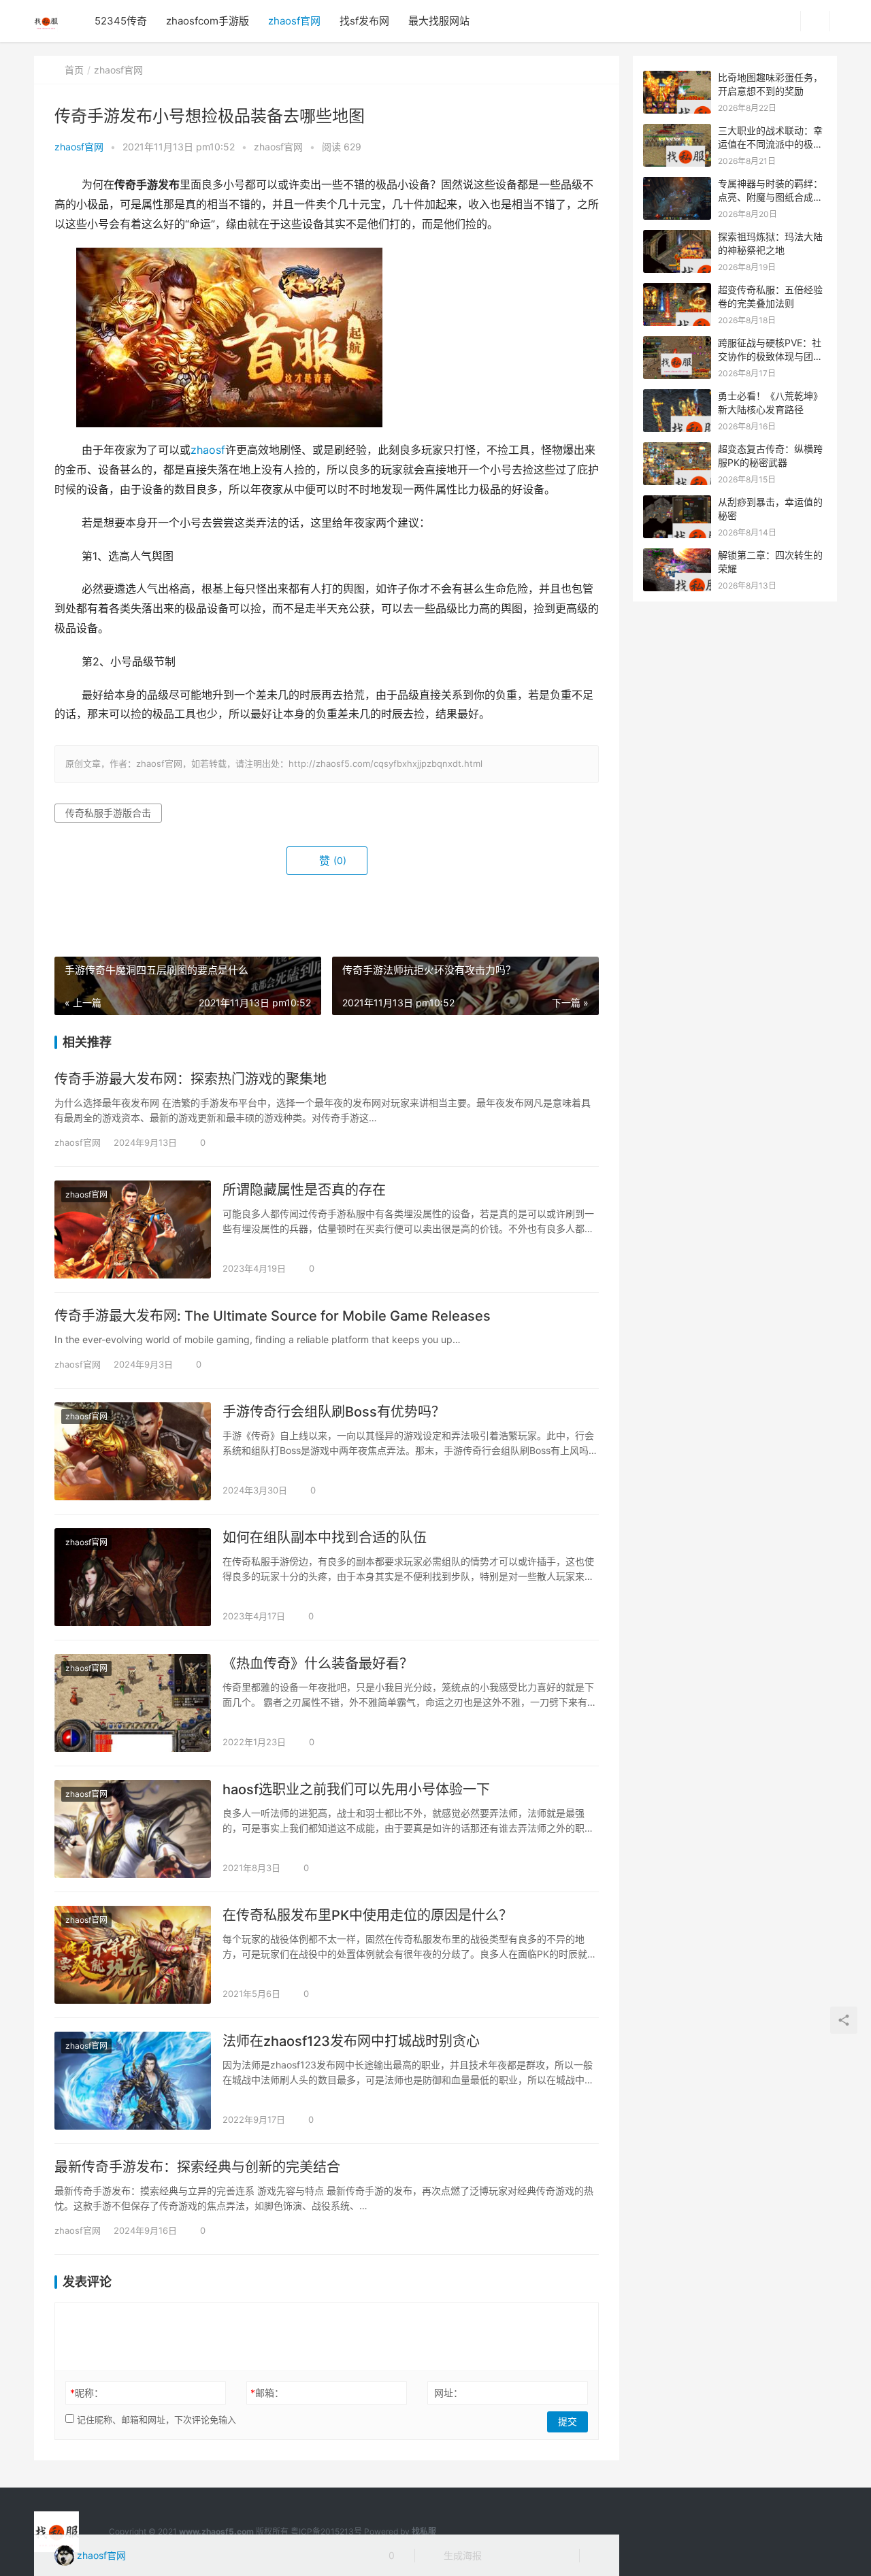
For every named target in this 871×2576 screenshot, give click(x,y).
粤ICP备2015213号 (326, 2531)
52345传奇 (121, 21)
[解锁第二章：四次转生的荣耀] (677, 556)
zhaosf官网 (294, 21)
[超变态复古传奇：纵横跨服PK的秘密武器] (677, 449)
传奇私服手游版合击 (108, 813)
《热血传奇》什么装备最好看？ (318, 1664)
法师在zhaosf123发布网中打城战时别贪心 (351, 2041)
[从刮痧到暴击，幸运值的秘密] (677, 502)
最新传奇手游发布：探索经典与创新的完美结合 (197, 2167)
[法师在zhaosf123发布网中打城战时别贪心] (133, 2081)
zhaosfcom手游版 (208, 21)
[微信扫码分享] (503, 2556)
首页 (74, 70)
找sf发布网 (364, 21)
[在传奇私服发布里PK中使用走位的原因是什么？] (133, 1955)
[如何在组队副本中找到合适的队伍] (133, 1577)
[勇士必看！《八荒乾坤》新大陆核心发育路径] (677, 396)
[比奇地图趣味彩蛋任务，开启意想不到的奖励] (677, 78)
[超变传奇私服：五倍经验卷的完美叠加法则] (677, 290)
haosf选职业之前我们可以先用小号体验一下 (356, 1789)
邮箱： (267, 2393)
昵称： (87, 2393)
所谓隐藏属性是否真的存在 (304, 1190)
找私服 (424, 2531)
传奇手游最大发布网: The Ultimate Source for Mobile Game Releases (273, 1316)
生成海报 (461, 2555)
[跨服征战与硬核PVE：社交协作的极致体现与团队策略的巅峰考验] (677, 343)
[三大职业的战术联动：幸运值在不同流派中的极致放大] (677, 131)
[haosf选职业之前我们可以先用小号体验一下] (133, 1829)
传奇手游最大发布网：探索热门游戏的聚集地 (191, 1079)
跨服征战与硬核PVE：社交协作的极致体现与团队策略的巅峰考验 (770, 356)
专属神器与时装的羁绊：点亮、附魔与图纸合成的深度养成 (770, 197)
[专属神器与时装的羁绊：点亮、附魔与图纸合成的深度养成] (677, 184)
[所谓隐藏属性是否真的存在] (133, 1229)
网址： (448, 2393)
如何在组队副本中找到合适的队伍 (325, 1538)
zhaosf (208, 450)
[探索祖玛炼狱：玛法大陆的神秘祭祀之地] (677, 237)
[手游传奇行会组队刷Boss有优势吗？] (133, 1451)
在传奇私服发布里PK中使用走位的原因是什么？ (367, 1915)
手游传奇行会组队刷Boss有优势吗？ (334, 1412)
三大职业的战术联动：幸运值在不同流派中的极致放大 (770, 144)
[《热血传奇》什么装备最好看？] (133, 1703)
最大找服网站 (439, 21)
